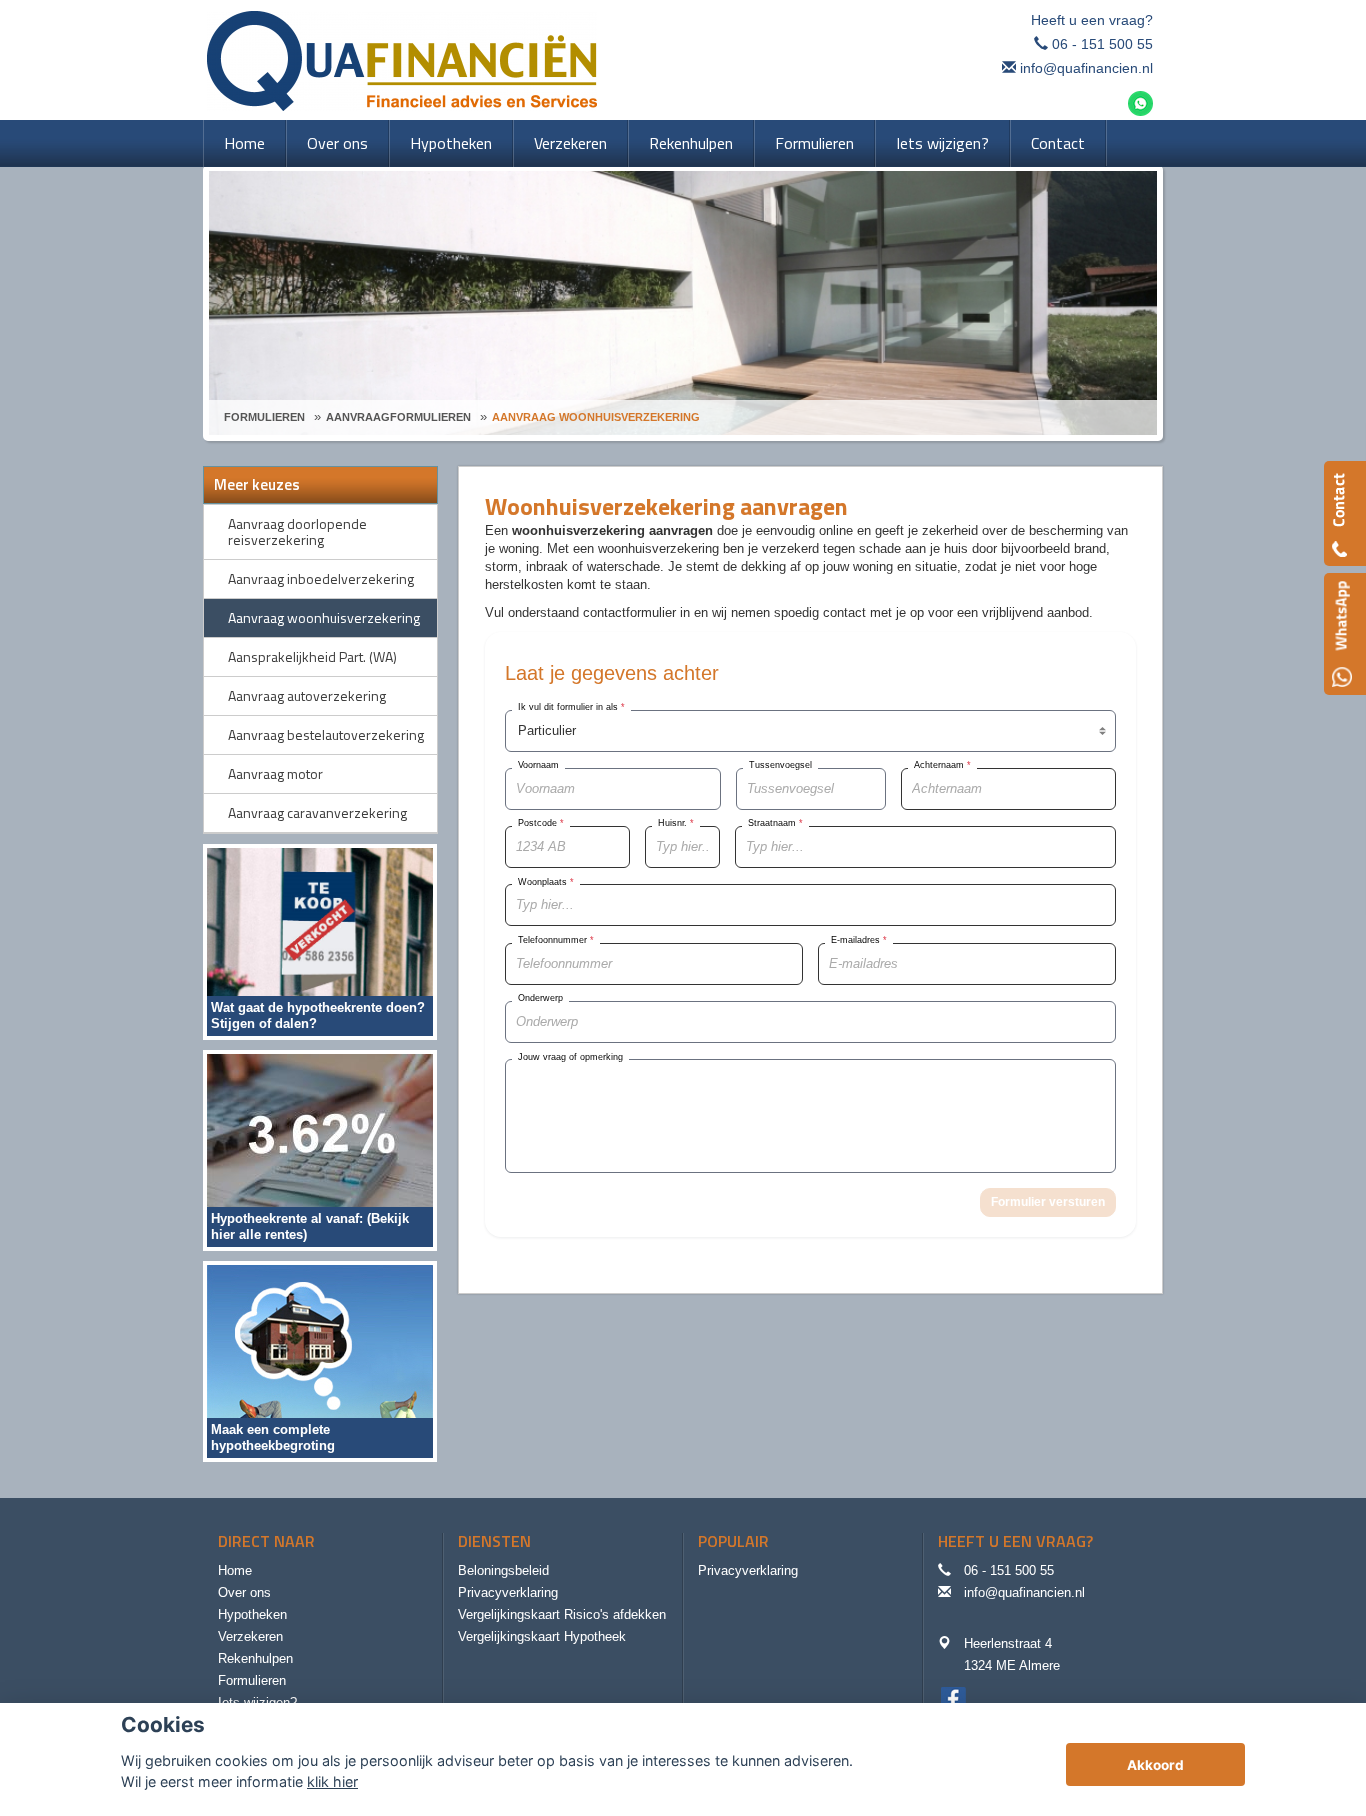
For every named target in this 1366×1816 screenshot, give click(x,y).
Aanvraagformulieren (398, 417)
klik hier (332, 1781)
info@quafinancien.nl (1086, 68)
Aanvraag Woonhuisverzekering (596, 417)
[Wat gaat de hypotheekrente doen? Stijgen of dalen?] (320, 940)
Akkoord (1155, 1765)
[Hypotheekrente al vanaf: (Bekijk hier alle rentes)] (320, 1149)
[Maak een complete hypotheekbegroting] (320, 1360)
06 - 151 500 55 (1102, 44)
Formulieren (264, 417)
